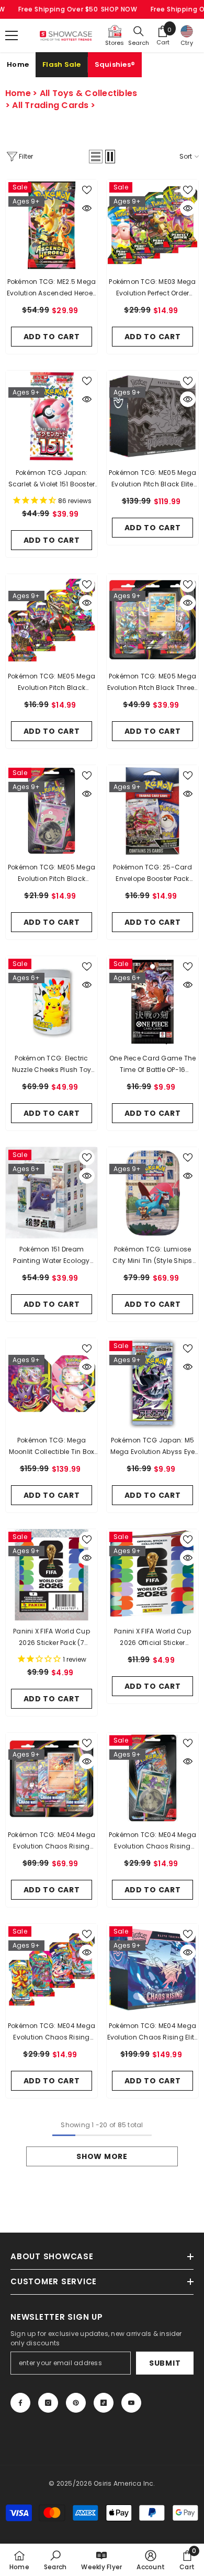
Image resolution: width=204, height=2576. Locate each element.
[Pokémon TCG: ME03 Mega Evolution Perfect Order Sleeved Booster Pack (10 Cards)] (152, 225)
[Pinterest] (76, 2403)
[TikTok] (104, 2403)
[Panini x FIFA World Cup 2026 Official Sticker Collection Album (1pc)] (152, 1575)
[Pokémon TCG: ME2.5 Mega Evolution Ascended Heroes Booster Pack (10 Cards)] (52, 225)
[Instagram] (48, 2403)
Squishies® (115, 64)
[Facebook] (20, 2403)
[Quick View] (87, 208)
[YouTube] (131, 2403)
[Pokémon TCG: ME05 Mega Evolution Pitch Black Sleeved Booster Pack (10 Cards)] (52, 620)
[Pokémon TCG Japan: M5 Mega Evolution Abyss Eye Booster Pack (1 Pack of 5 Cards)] (152, 1384)
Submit (165, 2363)
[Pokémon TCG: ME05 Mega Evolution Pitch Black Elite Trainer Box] (152, 416)
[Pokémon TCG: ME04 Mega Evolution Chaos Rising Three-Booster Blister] (52, 1778)
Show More (102, 2156)
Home (18, 64)
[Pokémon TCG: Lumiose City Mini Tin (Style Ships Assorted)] (152, 1193)
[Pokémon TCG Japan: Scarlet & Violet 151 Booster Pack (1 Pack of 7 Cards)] (52, 416)
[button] (96, 157)
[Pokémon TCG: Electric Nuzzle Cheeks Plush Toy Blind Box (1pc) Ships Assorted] (52, 1002)
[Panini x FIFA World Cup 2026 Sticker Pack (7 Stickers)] (52, 1575)
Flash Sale (62, 64)
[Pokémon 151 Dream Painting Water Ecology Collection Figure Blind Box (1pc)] (52, 1193)
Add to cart (52, 337)
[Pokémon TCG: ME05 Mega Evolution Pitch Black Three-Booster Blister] (152, 620)
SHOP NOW (119, 9)
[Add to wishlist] (87, 190)
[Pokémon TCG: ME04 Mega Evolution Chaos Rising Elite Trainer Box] (152, 1969)
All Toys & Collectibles (89, 93)
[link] (55, 2560)
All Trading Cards (50, 105)
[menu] (12, 35)
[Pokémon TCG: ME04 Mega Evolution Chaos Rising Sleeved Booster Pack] (52, 1969)
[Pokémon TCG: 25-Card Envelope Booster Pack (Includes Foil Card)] (152, 811)
